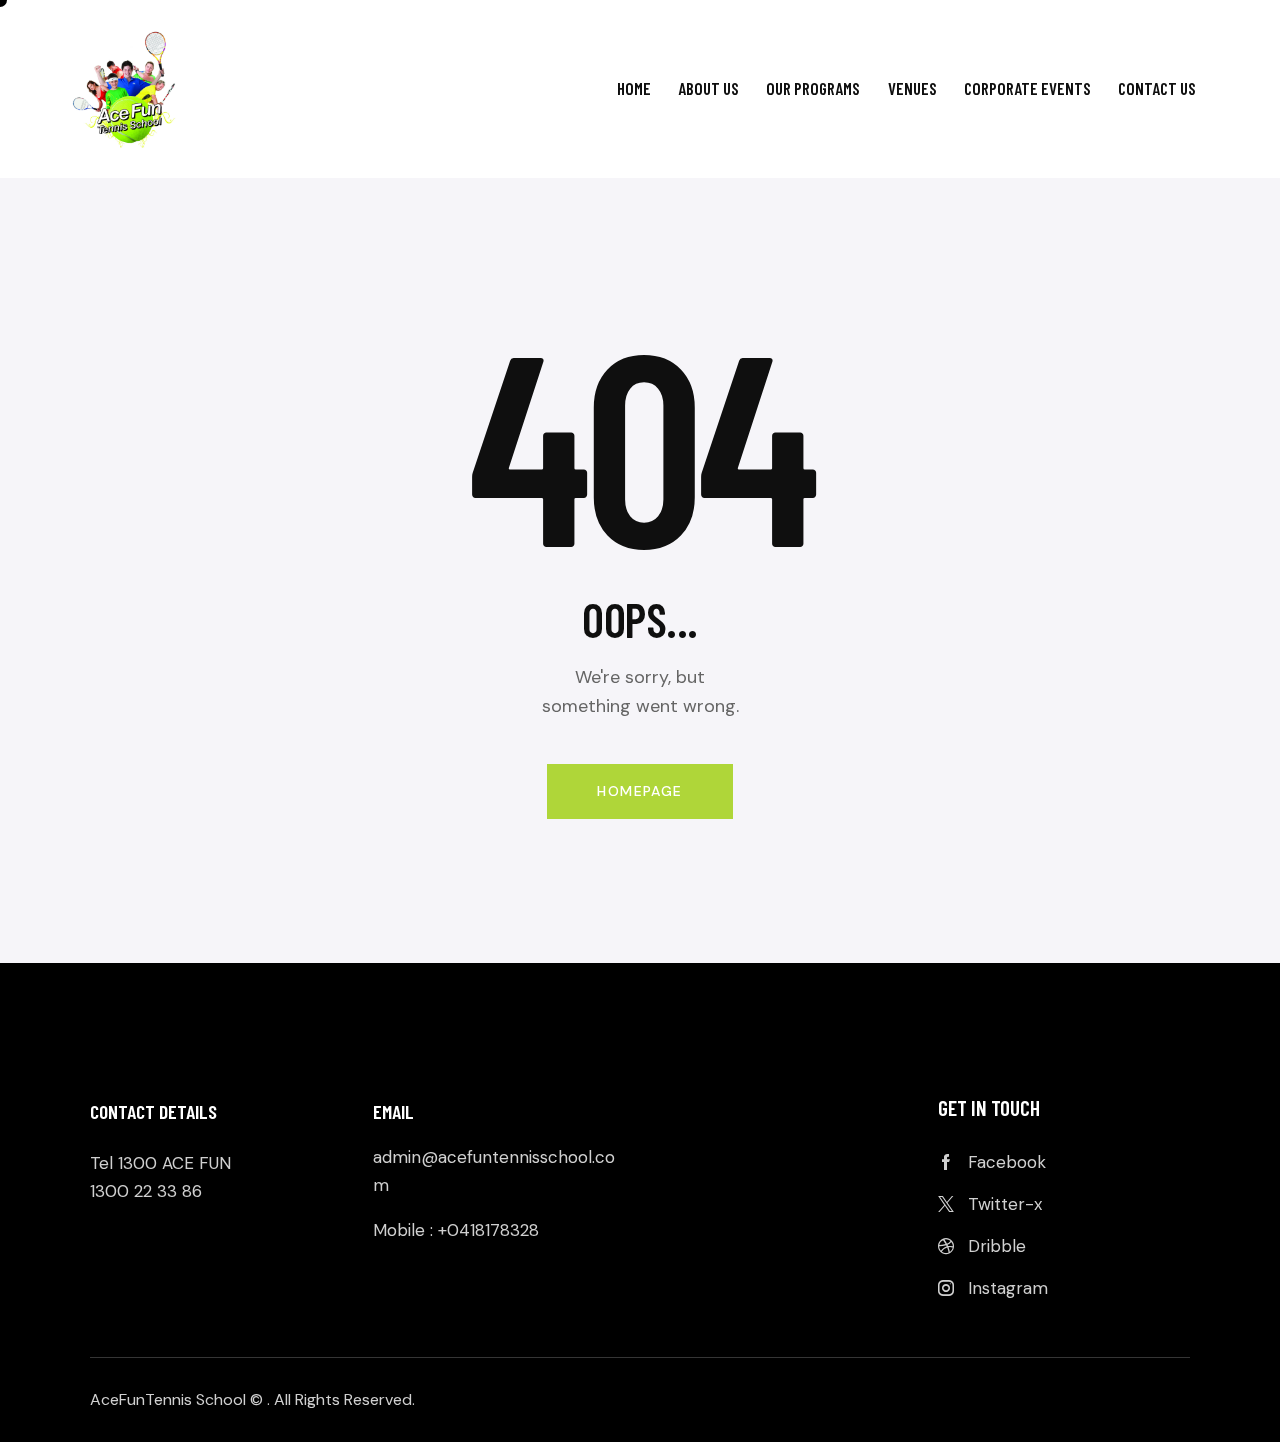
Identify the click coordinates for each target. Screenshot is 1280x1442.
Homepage (639, 791)
